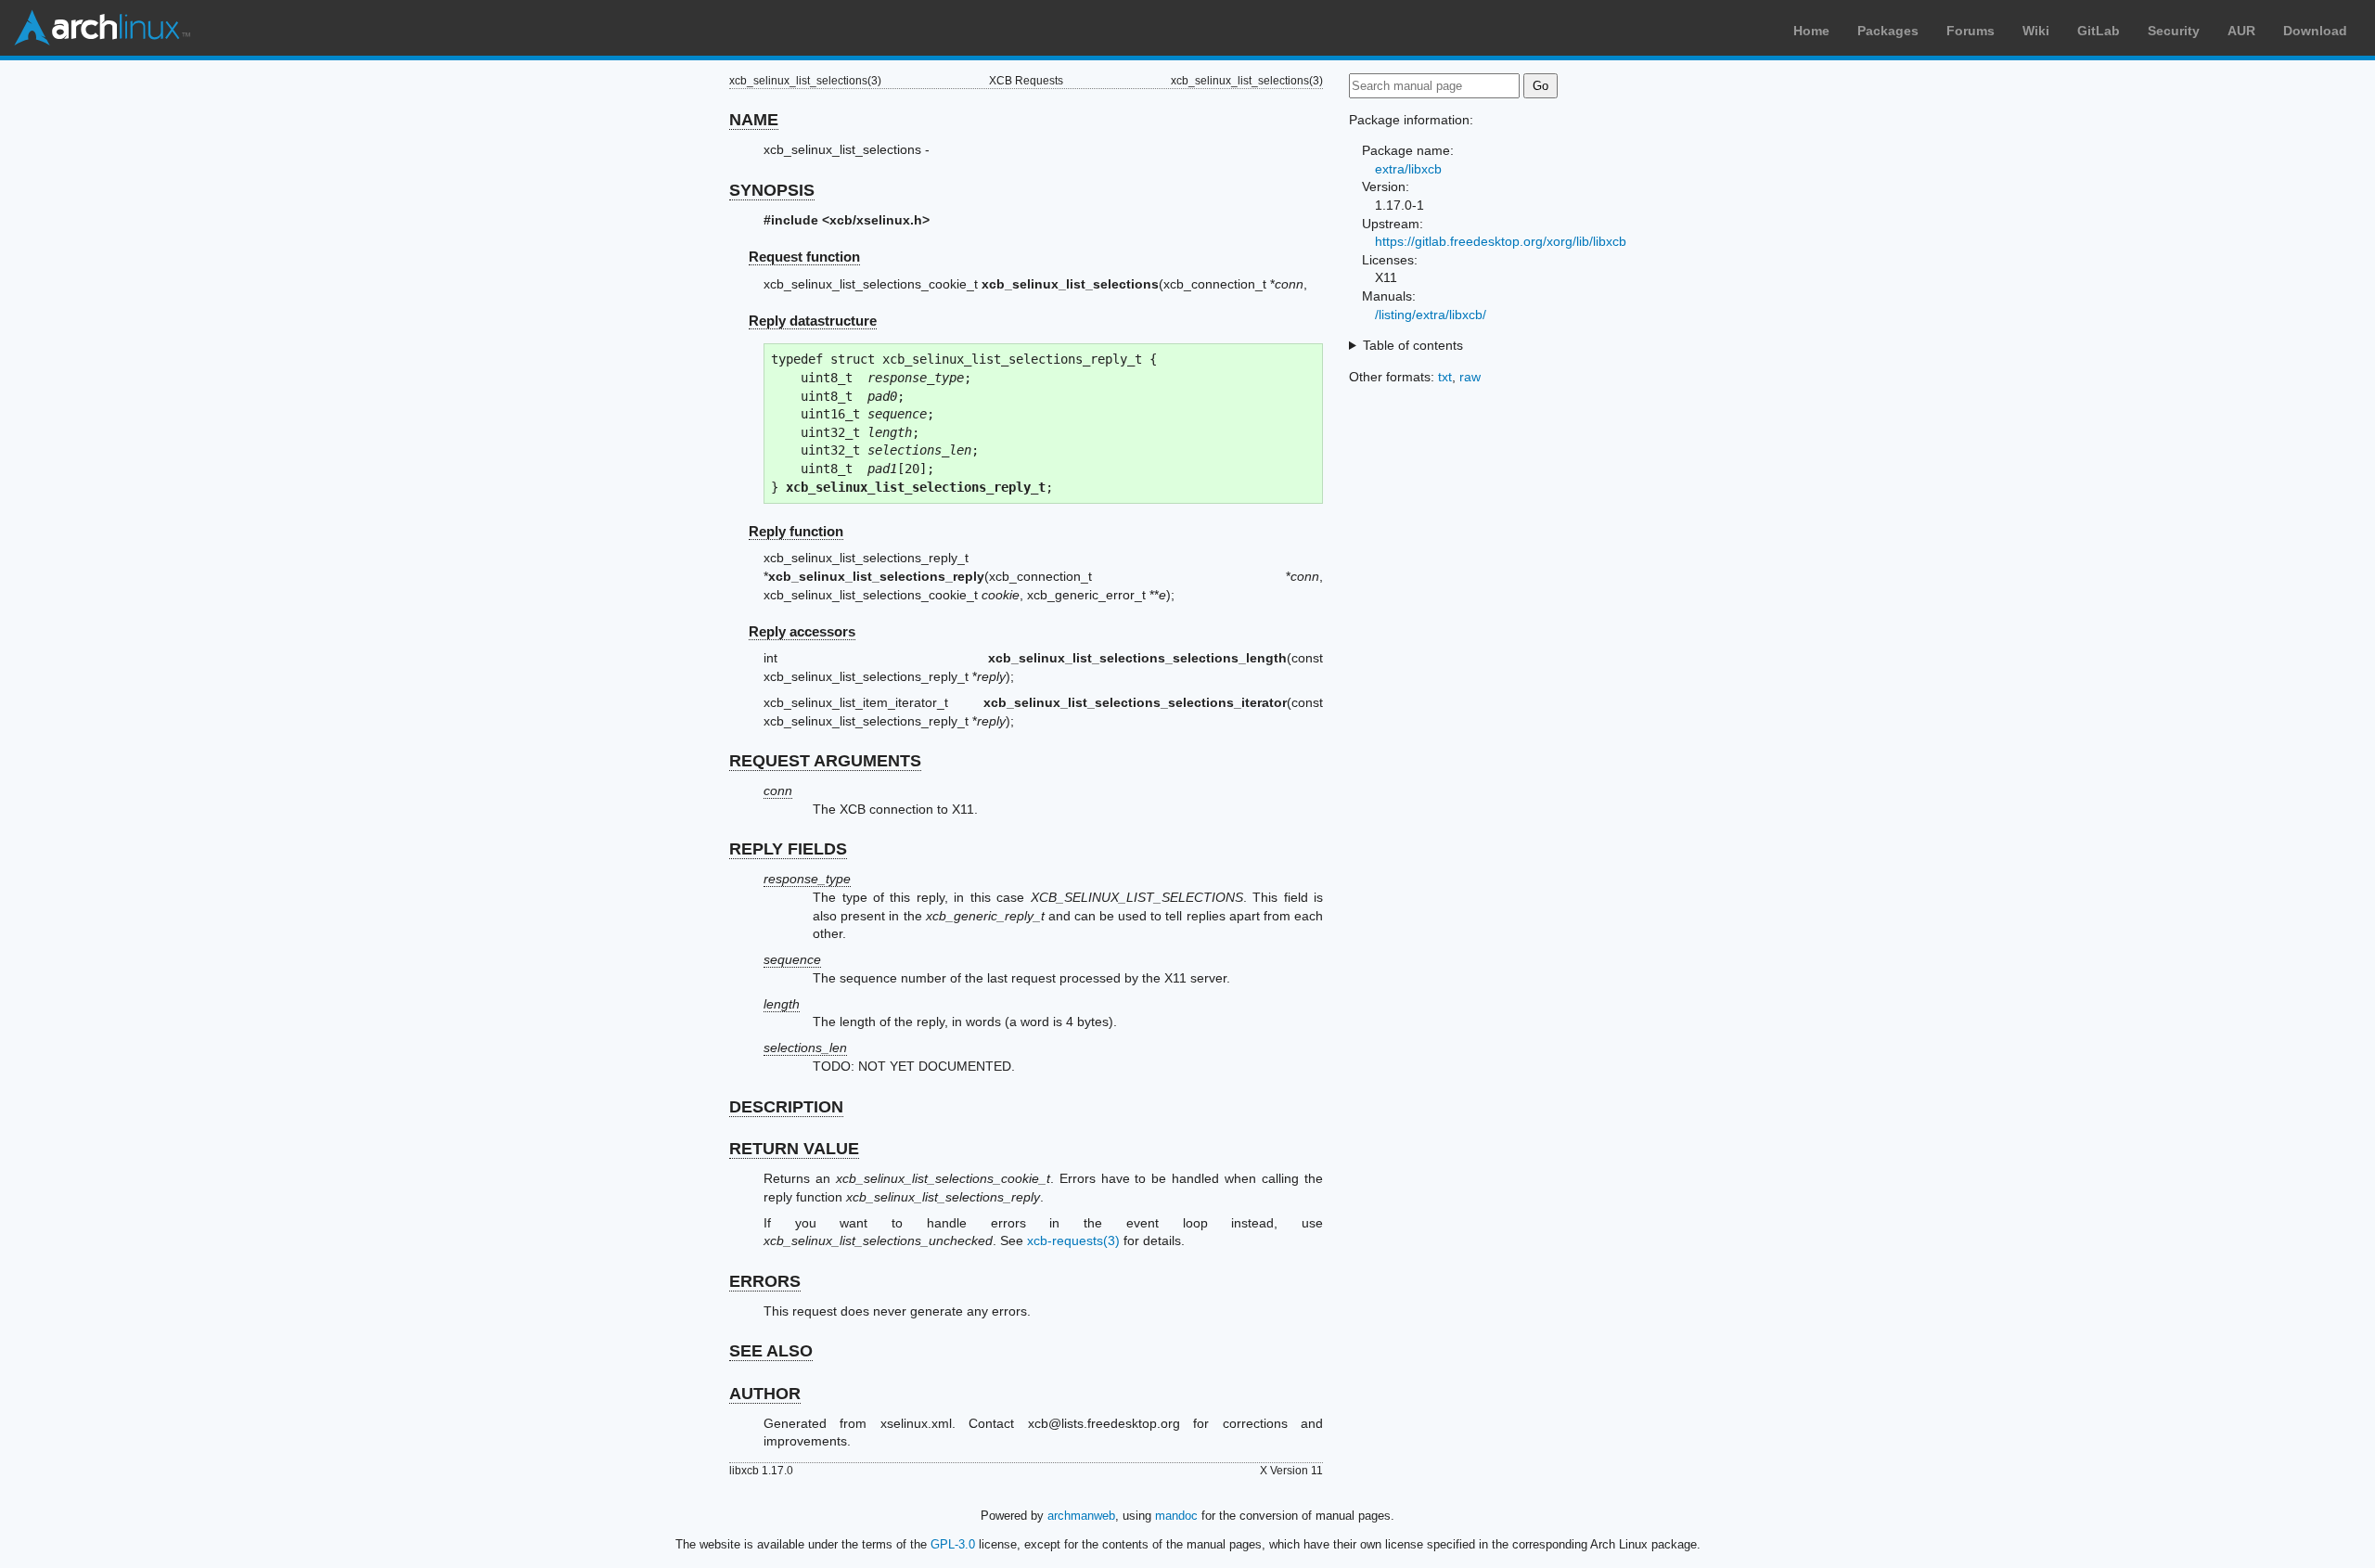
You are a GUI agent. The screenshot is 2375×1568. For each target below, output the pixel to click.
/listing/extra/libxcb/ (1431, 315)
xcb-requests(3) (1073, 1240)
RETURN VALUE (794, 1149)
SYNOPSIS (772, 190)
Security (2174, 31)
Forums (1971, 31)
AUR (2241, 31)
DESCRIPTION (786, 1107)
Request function (804, 257)
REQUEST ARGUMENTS (825, 761)
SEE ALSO (771, 1351)
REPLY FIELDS (788, 849)
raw (1470, 377)
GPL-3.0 (953, 1544)
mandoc (1176, 1516)
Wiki (2036, 31)
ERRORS (765, 1281)
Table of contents (1413, 345)
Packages (1888, 31)
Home (1811, 31)
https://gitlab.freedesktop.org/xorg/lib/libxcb (1501, 241)
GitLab (2099, 31)
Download (2315, 31)
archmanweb (1081, 1516)
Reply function (796, 531)
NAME (754, 120)
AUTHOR (765, 1394)
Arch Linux (102, 28)
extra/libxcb (1408, 169)
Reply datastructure (813, 321)
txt (1445, 377)
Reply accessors (802, 631)
